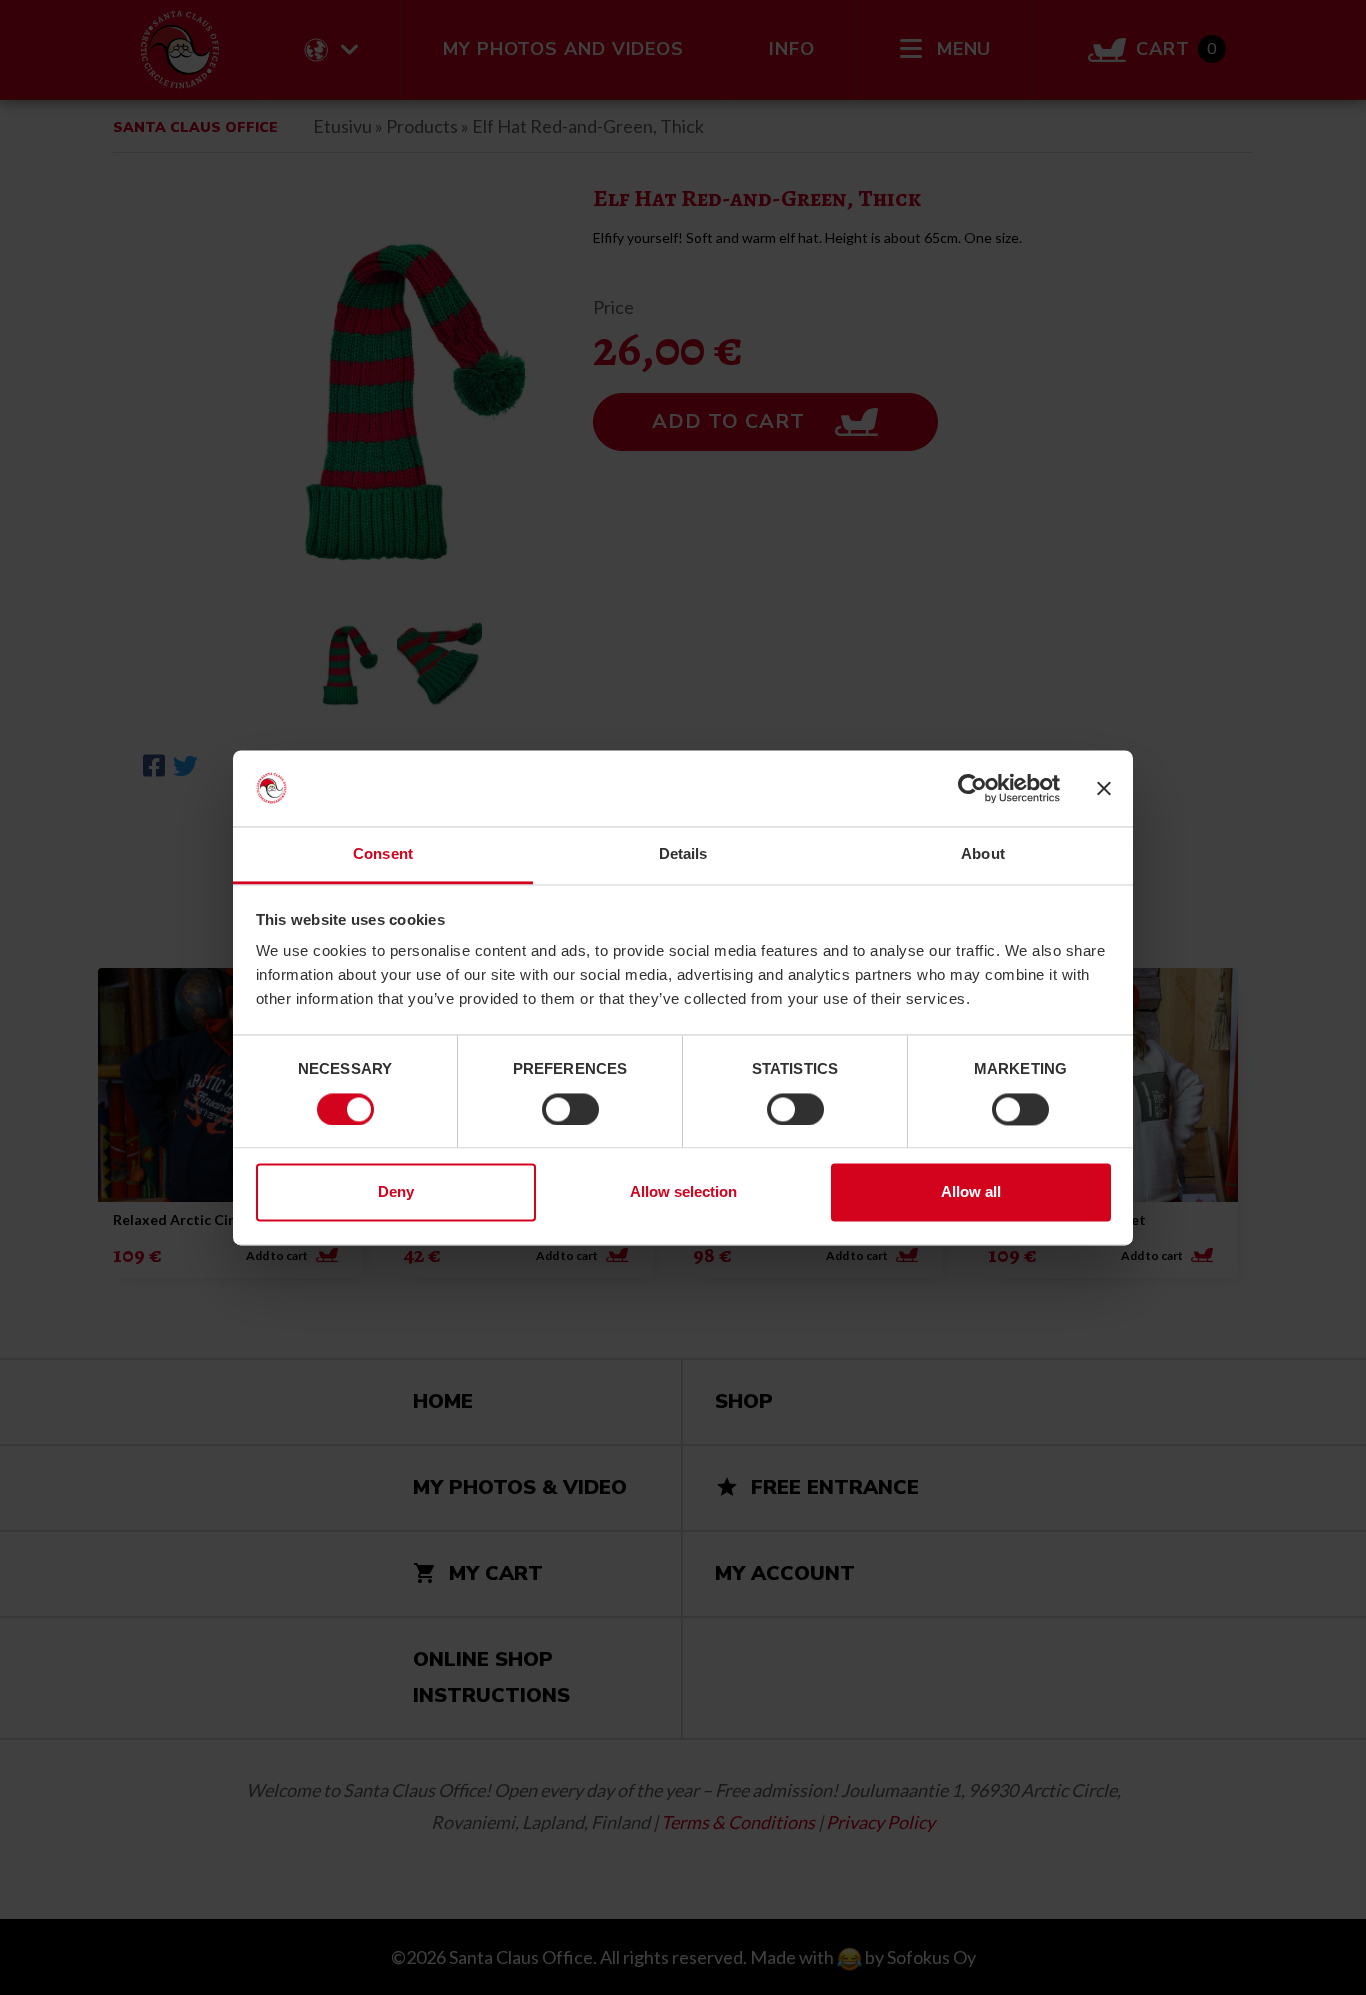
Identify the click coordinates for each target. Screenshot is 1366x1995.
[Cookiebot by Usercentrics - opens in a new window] (972, 788)
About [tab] (983, 854)
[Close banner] (1104, 788)
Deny (396, 1192)
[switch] (570, 1109)
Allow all (971, 1192)
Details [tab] (683, 854)
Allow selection (683, 1192)
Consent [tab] (383, 854)
